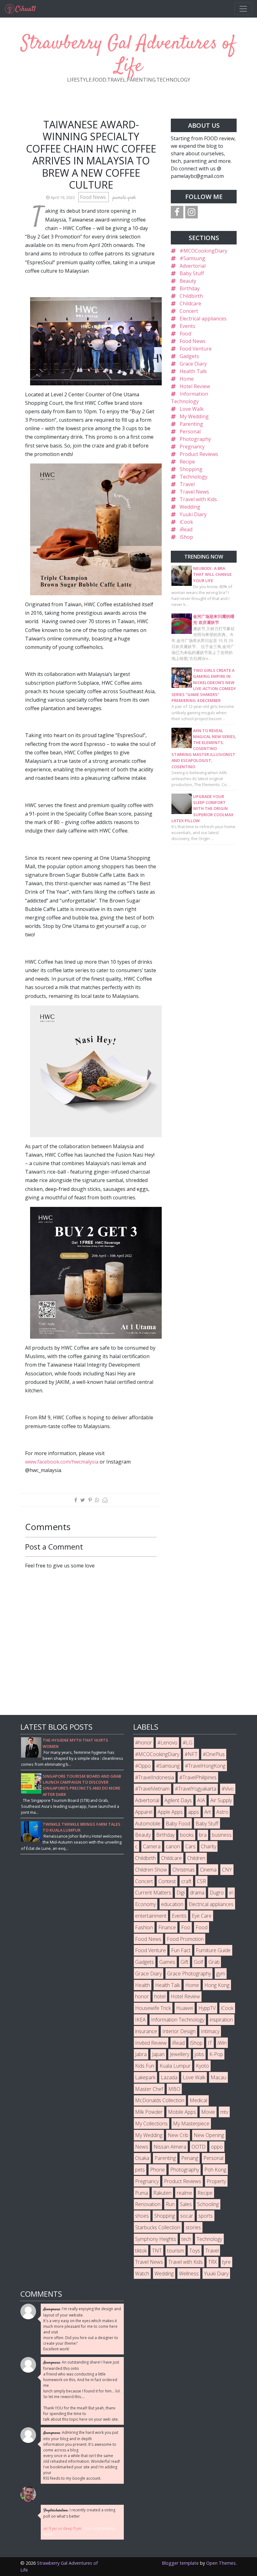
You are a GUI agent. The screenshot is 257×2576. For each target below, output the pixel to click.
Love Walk (192, 409)
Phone (157, 2170)
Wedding (190, 507)
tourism (176, 2251)
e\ (231, 1893)
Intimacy (210, 2031)
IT (210, 2043)
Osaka (142, 2158)
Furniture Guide (213, 1950)
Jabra (141, 2054)
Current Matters (153, 1893)
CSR (201, 1881)
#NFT (191, 1754)
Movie (208, 2112)
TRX (212, 2262)
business (222, 1835)
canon (173, 1846)
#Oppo (143, 1766)
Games (167, 1962)
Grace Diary (193, 364)
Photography (195, 439)
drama (197, 1893)
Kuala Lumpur (175, 2066)
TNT (157, 2251)
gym (221, 1974)
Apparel (144, 1812)
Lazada (169, 2077)
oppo (217, 2147)
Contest (167, 1881)
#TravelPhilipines (198, 1777)
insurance (146, 2031)
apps (194, 1812)
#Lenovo (167, 1743)
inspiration (221, 2020)
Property (216, 2181)
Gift (184, 1962)
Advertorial (193, 266)
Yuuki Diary (193, 514)
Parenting (191, 424)
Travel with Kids (198, 499)
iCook (186, 522)
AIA (201, 1800)
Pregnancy (192, 447)
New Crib (178, 2135)
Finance (167, 1927)
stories (193, 2227)
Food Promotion (185, 1939)
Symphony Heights (156, 2239)
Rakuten (162, 2193)
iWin (222, 2043)
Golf (198, 1962)
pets (140, 2170)
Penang (190, 2158)
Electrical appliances (203, 319)
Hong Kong (217, 1985)
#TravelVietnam (152, 1789)
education (172, 1904)
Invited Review (151, 2043)
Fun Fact (181, 1950)
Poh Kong (215, 2170)
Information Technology (178, 2020)
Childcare (190, 303)
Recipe (187, 462)
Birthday (190, 288)
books (187, 1835)
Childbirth (191, 296)
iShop (186, 537)
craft (186, 1881)
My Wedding (194, 416)
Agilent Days (178, 1800)
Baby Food (178, 1824)
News (142, 2147)
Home (187, 379)
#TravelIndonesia (155, 1777)
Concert (189, 311)
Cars (190, 1846)
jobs (199, 2054)
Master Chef (149, 2089)
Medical (198, 2100)
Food (185, 334)
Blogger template (180, 2563)
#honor (144, 1743)
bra (203, 1835)
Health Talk (193, 371)
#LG (188, 1743)
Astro (222, 1812)
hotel (160, 1996)
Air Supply (221, 1800)
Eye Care (202, 1916)
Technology (194, 477)
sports (206, 2216)
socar (187, 2216)
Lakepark (145, 2077)
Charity (209, 1846)
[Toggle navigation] (243, 9)
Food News (94, 197)
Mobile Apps (182, 2112)
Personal (190, 431)
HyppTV (207, 2008)
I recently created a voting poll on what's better (79, 2513)
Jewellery (180, 2054)
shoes (142, 2216)
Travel (187, 484)
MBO (174, 2089)
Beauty (188, 281)
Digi (181, 1893)
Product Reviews (199, 454)
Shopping (191, 469)
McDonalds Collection (160, 2100)
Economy (145, 1904)
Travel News (194, 492)
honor (142, 1996)
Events (187, 326)
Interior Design (179, 2031)
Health (142, 1985)
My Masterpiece (191, 2123)
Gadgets (189, 356)
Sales (186, 2204)
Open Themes (221, 2563)
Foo (186, 1927)
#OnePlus (214, 1754)
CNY (227, 1870)
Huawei (185, 2008)
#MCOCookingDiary (203, 251)
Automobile (148, 1824)
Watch (142, 2273)
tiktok (141, 2251)
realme (184, 2193)
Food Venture (196, 349)
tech (186, 2239)
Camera (152, 1846)
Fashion (144, 1927)
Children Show (151, 1870)
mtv (224, 2112)
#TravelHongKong (205, 1766)
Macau (218, 2077)
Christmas (184, 1870)
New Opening (209, 2135)
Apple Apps (170, 1812)
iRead (186, 529)
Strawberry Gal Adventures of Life (128, 55)
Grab (214, 1962)
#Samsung (192, 258)
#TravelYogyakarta (196, 1789)
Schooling (208, 2204)
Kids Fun (145, 2066)
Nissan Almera (170, 2147)
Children (196, 1858)
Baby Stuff (192, 273)
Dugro (217, 1893)
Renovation (148, 2204)
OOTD (199, 2147)
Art (208, 1812)
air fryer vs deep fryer (63, 2528)
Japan (158, 2054)
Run (170, 2204)
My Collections (151, 2123)
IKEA (140, 2020)
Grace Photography (189, 1974)
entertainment (151, 1916)
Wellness (189, 2273)
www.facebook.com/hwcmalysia (62, 1462)
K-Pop (216, 2054)
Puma (142, 2193)
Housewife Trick (153, 2008)
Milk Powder (149, 2112)
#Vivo (228, 1789)
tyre (226, 2262)
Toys (195, 2251)
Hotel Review (195, 386)
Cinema (208, 1870)
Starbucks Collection (158, 2227)
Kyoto (202, 2066)
